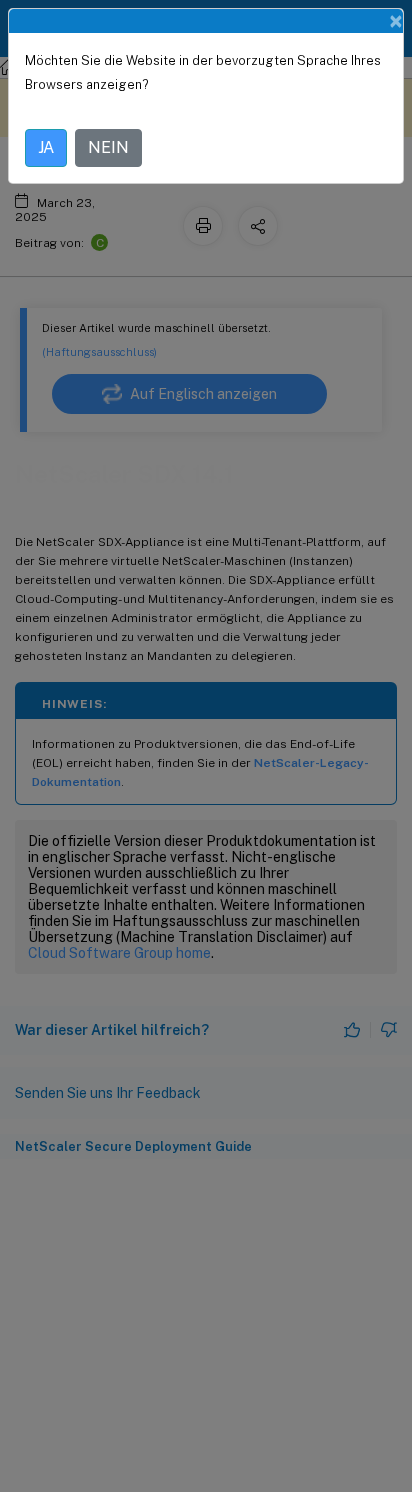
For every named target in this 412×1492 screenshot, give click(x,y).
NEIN (108, 147)
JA (46, 147)
